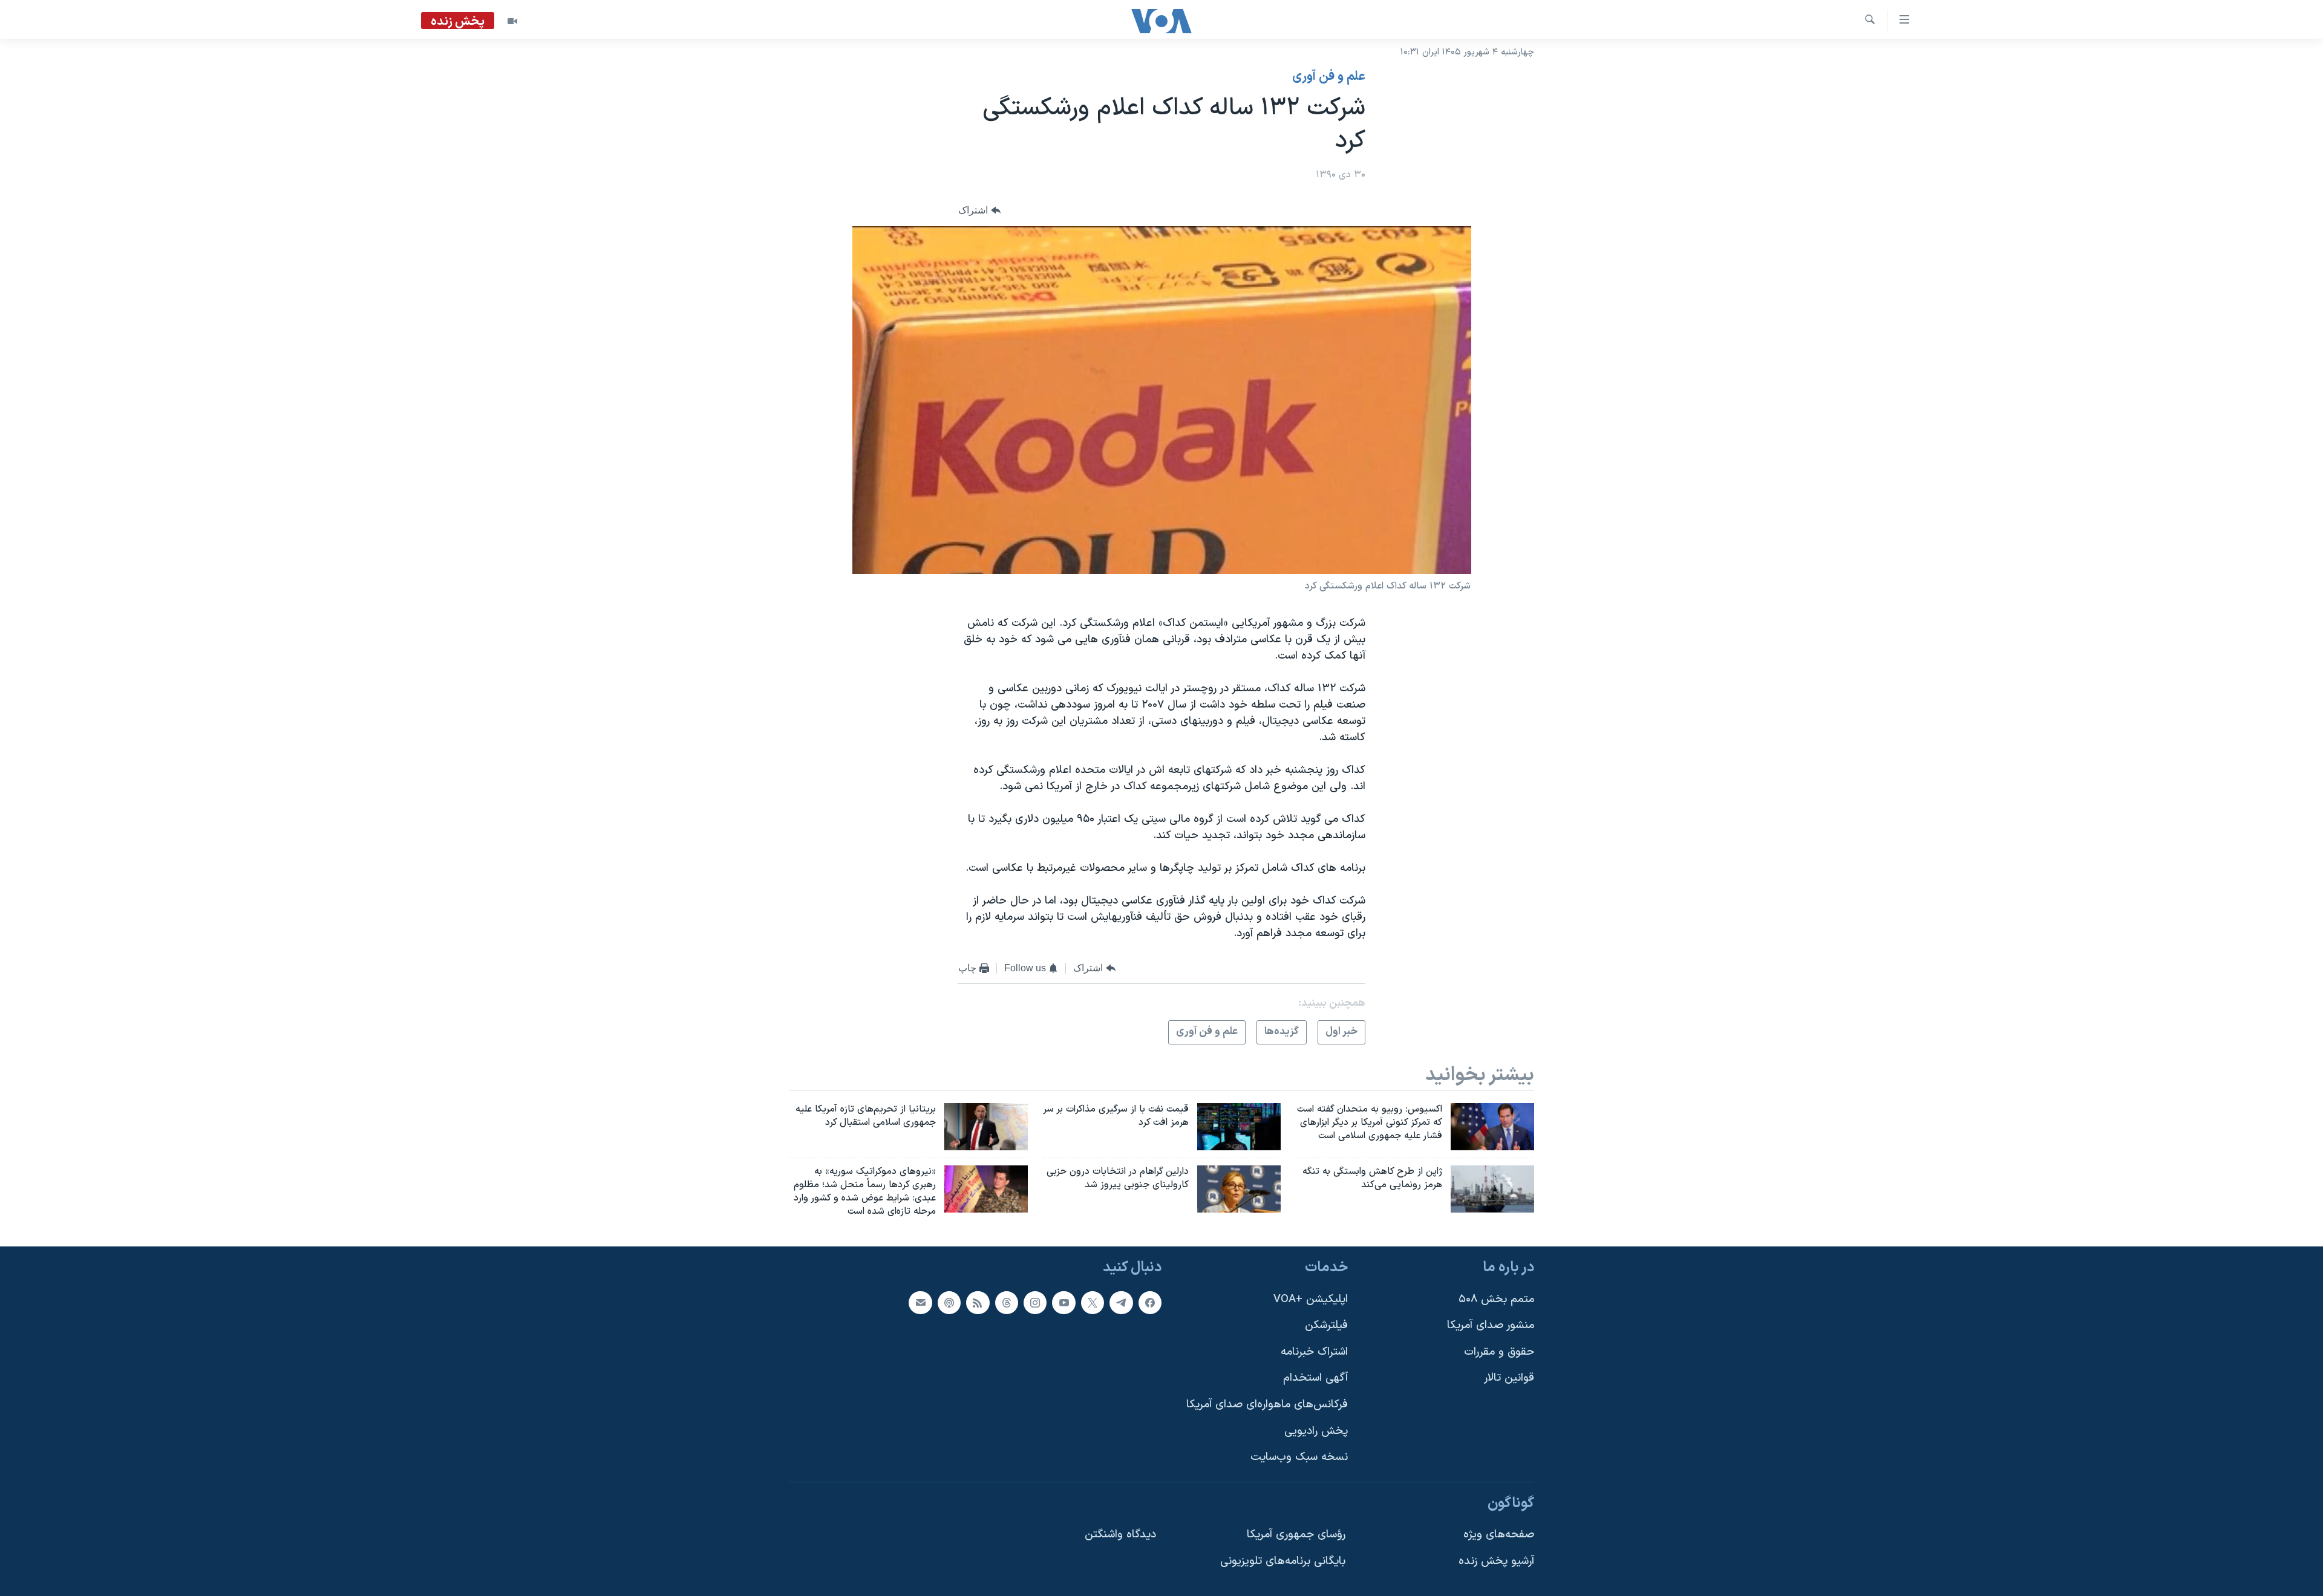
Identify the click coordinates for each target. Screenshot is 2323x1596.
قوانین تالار (1509, 1378)
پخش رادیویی (1316, 1431)
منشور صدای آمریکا (1491, 1325)
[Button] (979, 211)
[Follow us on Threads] (1007, 1302)
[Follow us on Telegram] (1121, 1302)
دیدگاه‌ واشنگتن (1120, 1535)
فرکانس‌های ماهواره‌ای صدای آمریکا (1267, 1405)
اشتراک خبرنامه (1314, 1351)
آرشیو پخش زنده (1496, 1561)
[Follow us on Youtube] (1063, 1302)
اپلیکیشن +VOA (1311, 1299)
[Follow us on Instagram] (1035, 1302)
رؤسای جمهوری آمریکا (1296, 1535)
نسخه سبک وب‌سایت (1299, 1457)
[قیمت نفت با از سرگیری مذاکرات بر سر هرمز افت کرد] (1239, 1127)
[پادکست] (949, 1302)
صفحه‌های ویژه (1499, 1535)
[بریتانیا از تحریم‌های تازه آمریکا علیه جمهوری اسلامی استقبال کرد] (986, 1127)
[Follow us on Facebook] (1150, 1302)
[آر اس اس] (978, 1302)
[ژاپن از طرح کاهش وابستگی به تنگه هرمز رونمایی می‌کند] (1492, 1189)
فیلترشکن (1326, 1325)
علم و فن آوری (1329, 77)
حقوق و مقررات (1499, 1351)
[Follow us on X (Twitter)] (1093, 1302)
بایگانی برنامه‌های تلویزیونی (1283, 1561)
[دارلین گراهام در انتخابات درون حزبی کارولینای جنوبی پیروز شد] (1239, 1189)
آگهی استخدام (1315, 1378)
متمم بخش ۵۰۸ (1496, 1299)
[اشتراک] (920, 1302)
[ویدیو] (512, 21)
